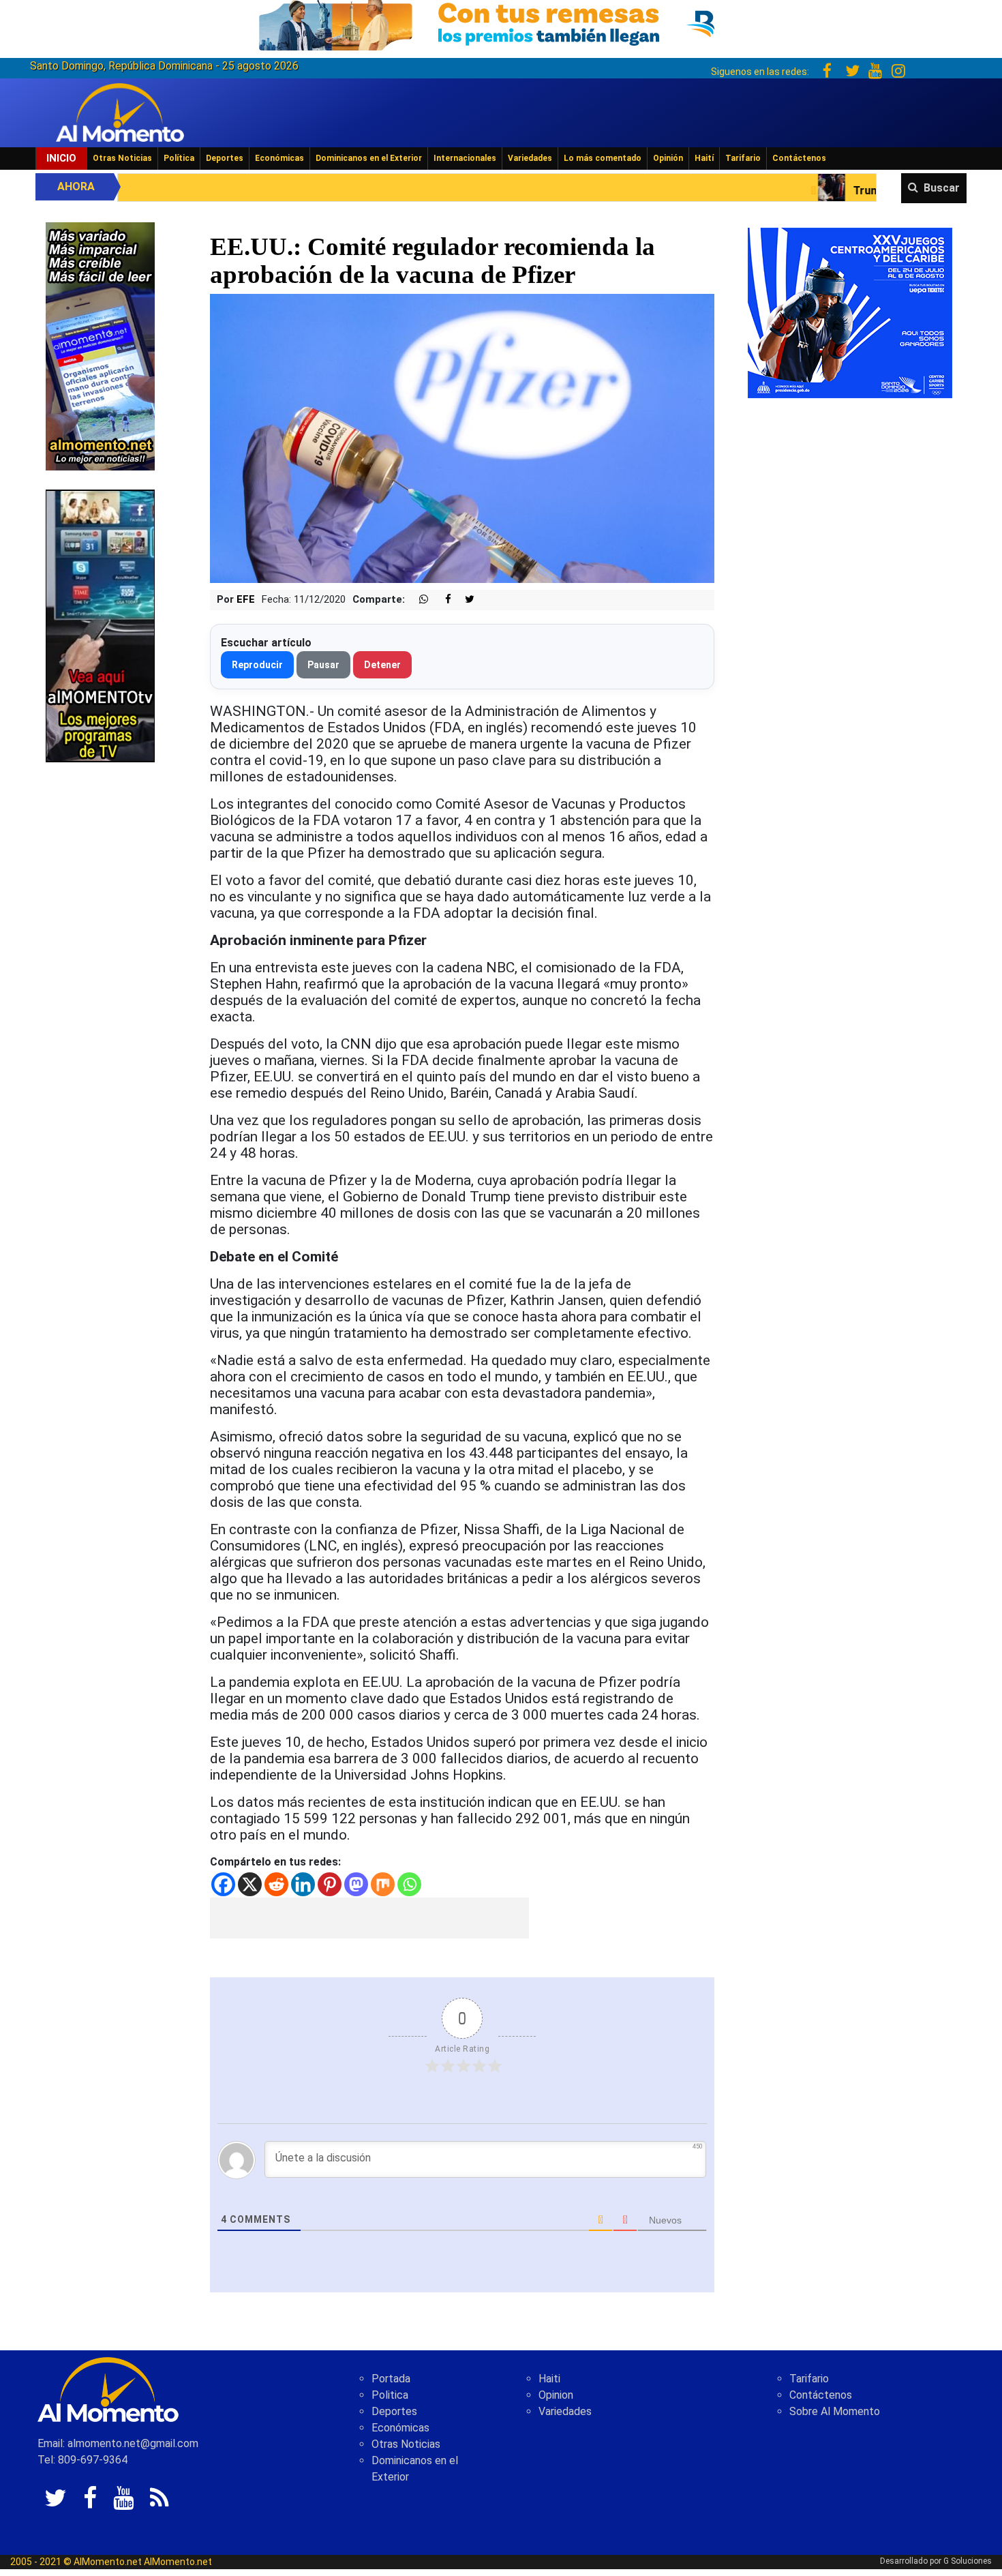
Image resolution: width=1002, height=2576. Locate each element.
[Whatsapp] (409, 1884)
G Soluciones (968, 2561)
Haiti (549, 2379)
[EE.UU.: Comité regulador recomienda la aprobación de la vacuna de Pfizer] (462, 437)
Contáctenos (799, 158)
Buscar (942, 188)
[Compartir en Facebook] (441, 600)
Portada (391, 2379)
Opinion (556, 2395)
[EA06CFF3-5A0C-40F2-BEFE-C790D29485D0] (100, 625)
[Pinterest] (330, 1884)
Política (179, 158)
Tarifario (743, 158)
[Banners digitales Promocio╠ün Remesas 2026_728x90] (501, 23)
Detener (382, 665)
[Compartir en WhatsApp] (418, 600)
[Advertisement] (369, 1918)
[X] (250, 1884)
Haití (704, 158)
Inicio (61, 158)
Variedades (530, 158)
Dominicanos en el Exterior (369, 158)
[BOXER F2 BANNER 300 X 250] (850, 312)
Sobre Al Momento (835, 2411)
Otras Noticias (122, 158)
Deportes (225, 158)
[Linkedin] (303, 1884)
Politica (390, 2395)
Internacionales (465, 158)
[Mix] (383, 1884)
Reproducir (257, 665)
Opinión (668, 158)
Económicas (279, 158)
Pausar (323, 665)
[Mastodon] (356, 1884)
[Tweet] (464, 600)
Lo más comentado (603, 158)
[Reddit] (276, 1884)
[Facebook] (223, 1884)
